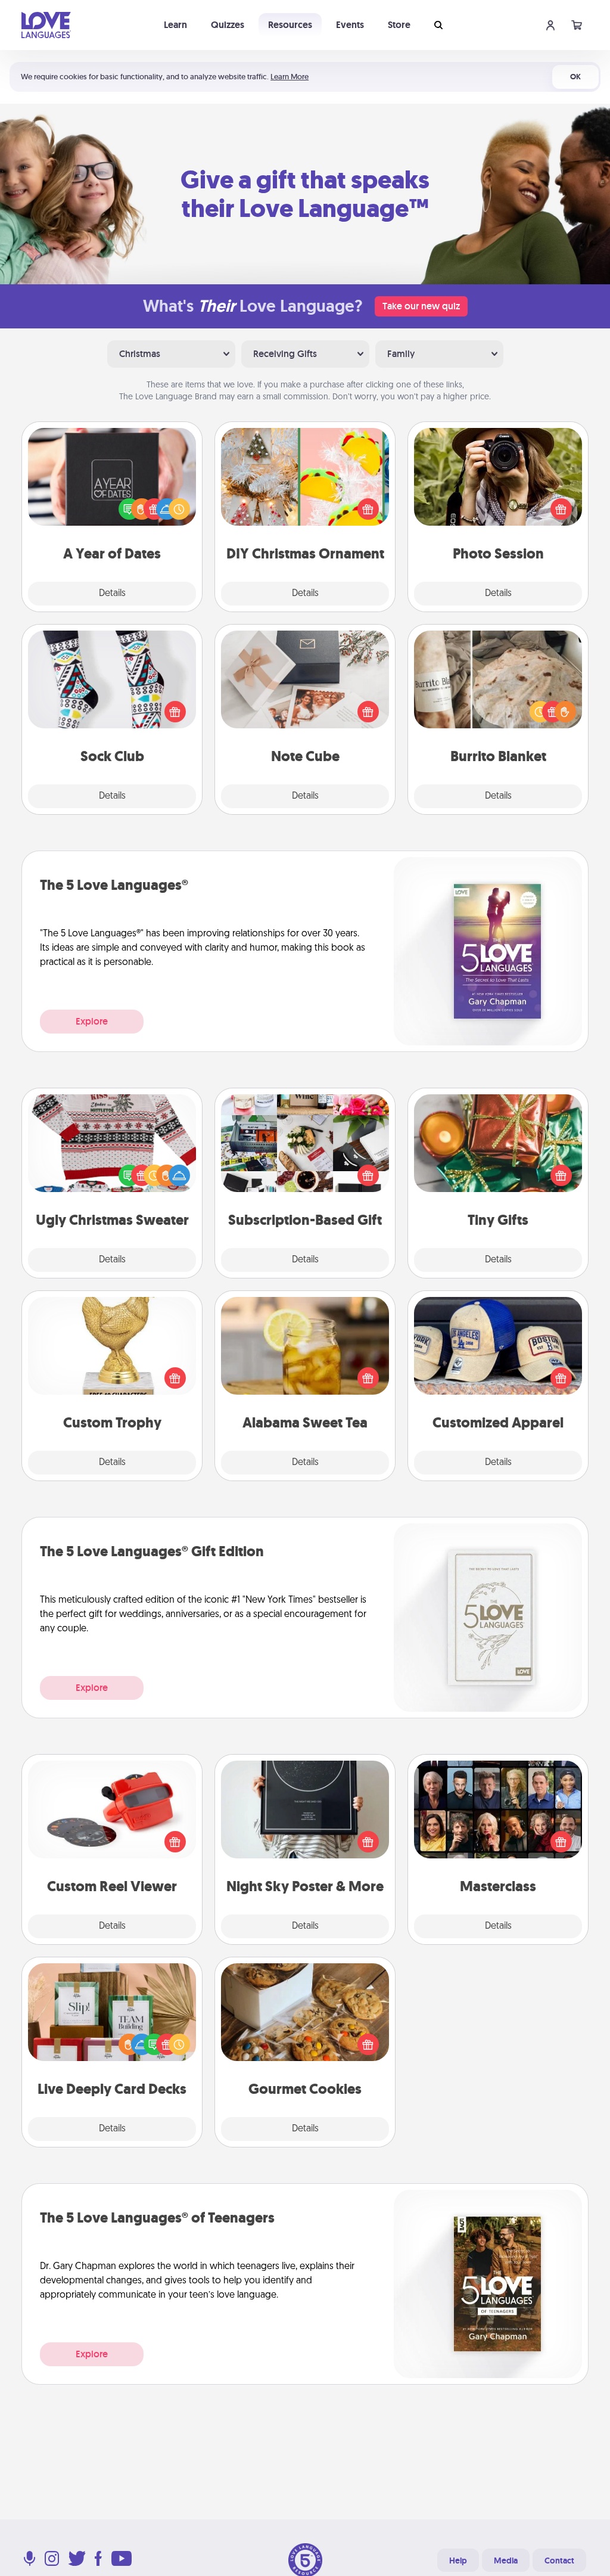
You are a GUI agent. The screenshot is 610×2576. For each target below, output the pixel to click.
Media (506, 2561)
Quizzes (228, 25)
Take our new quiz (421, 306)
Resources (290, 25)
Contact (559, 2561)
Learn (175, 25)
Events (350, 25)
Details (112, 594)
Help (458, 2561)
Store (399, 25)
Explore (92, 1021)
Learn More (290, 77)
